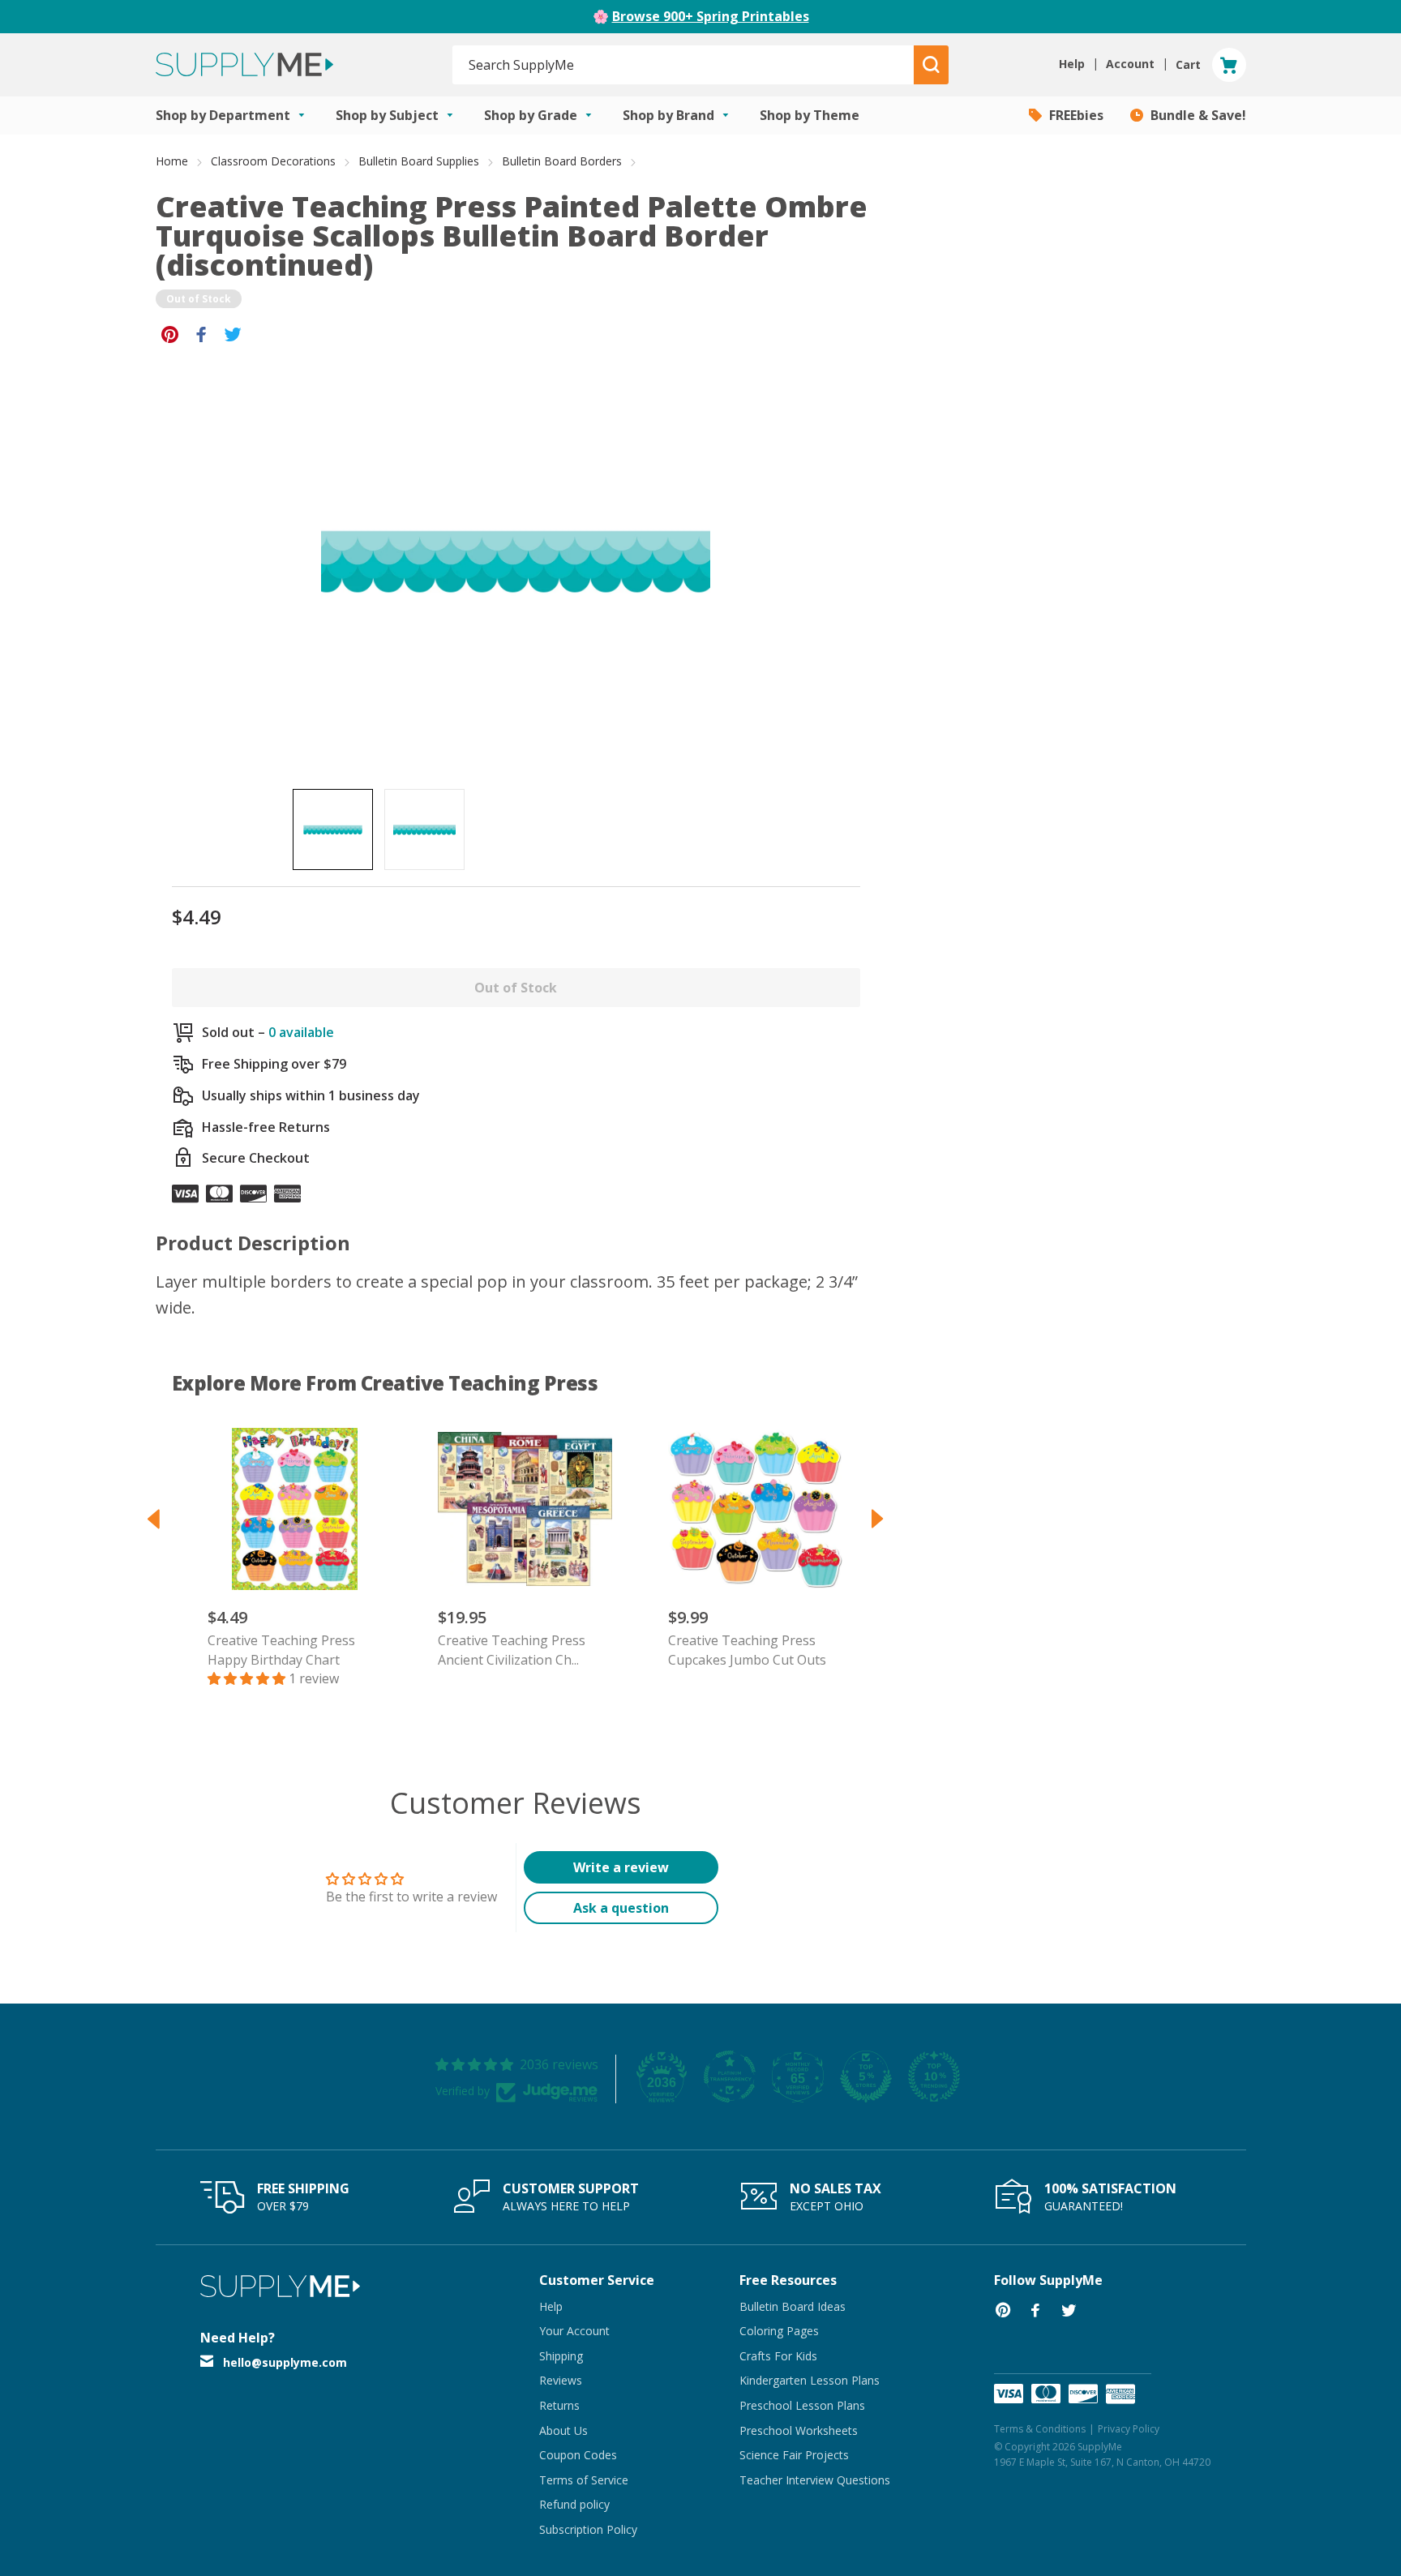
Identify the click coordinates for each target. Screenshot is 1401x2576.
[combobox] (684, 65)
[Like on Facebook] (201, 333)
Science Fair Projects (794, 2455)
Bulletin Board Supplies (419, 161)
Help (551, 2306)
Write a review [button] (621, 1867)
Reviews (561, 2380)
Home (172, 161)
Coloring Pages (779, 2331)
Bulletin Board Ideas (793, 2306)
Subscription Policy (588, 2529)
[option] (333, 829)
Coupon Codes (578, 2455)
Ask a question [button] (621, 1908)
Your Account (574, 2331)
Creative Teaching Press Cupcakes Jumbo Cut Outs (747, 1650)
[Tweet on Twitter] (233, 333)
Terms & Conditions (1040, 2429)
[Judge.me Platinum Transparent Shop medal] (730, 2077)
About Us (563, 2430)
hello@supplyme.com (285, 2362)
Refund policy (574, 2504)
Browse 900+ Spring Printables (711, 16)
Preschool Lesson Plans (802, 2405)
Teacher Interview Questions (815, 2480)
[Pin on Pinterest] (170, 333)
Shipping (561, 2356)
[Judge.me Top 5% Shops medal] (866, 2077)
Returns (559, 2405)
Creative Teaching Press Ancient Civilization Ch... (512, 1650)
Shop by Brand (670, 115)
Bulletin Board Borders (562, 161)
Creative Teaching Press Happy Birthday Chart (281, 1650)
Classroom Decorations (273, 161)
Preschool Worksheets (799, 2430)
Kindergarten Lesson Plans (810, 2380)
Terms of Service (584, 2480)
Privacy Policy (1129, 2429)
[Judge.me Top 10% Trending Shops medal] (934, 2077)
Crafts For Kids (778, 2356)
